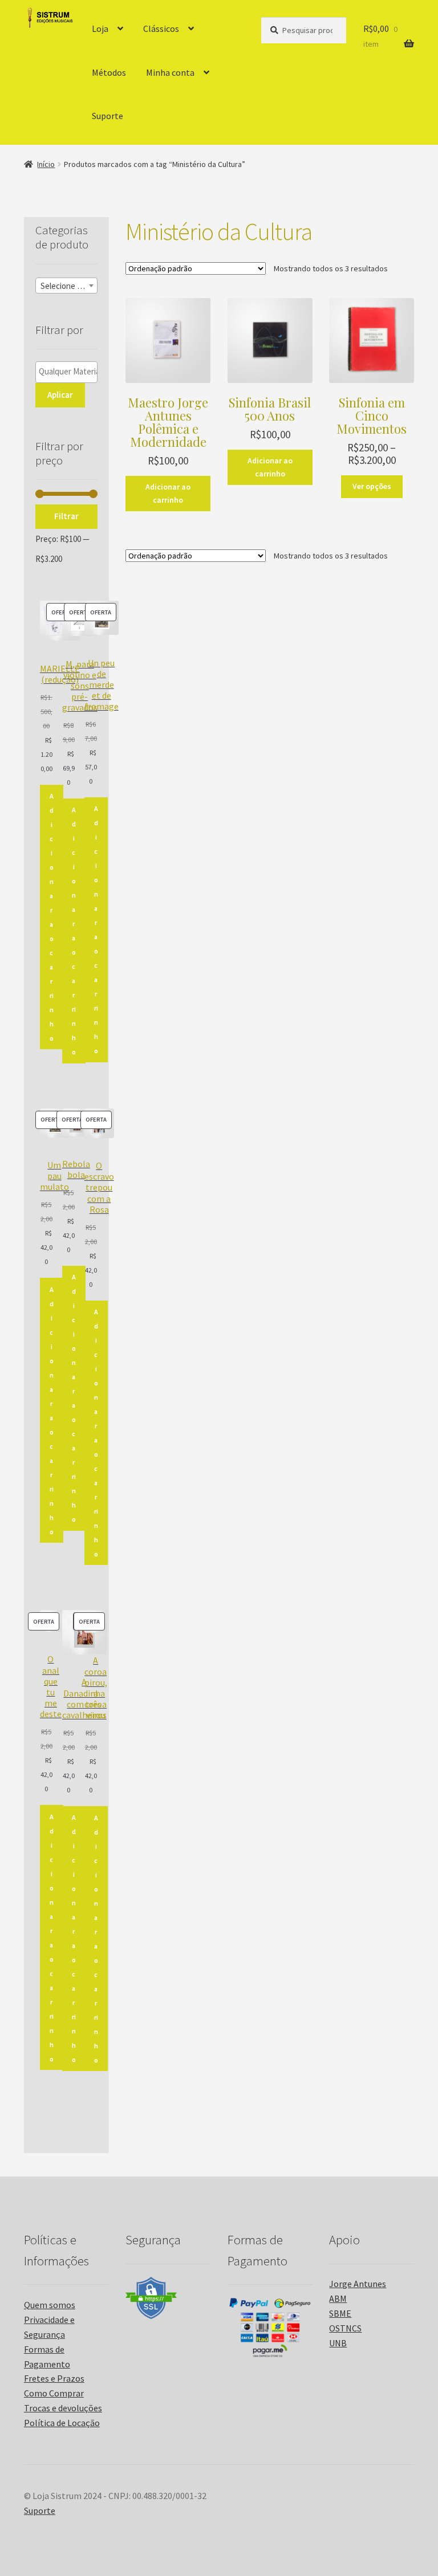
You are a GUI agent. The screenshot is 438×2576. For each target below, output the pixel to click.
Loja (100, 28)
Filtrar (66, 516)
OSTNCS (345, 2328)
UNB (338, 2343)
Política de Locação (62, 2423)
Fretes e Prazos (54, 2378)
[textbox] (66, 286)
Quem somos (50, 2305)
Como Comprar (54, 2393)
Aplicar (60, 395)
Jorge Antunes (358, 2284)
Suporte (108, 116)
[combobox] (66, 286)
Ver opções (372, 486)
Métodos (109, 72)
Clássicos (161, 28)
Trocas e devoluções (63, 2408)
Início (46, 164)
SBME (340, 2313)
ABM (338, 2298)
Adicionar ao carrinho (168, 493)
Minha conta (170, 72)
